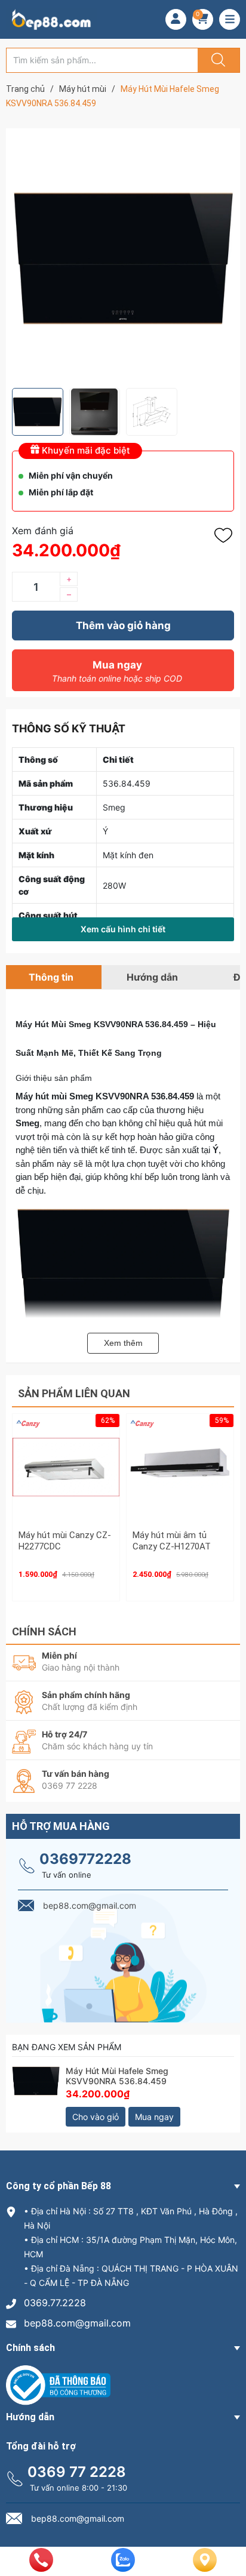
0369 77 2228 (77, 2472)
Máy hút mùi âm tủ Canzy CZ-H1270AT (172, 1541)
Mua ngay (117, 671)
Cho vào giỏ (96, 2117)
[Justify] (217, 60)
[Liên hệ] (205, 2569)
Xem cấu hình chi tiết (123, 929)
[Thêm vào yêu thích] (226, 535)
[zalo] (123, 2568)
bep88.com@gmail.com (77, 2323)
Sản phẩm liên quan (74, 1393)
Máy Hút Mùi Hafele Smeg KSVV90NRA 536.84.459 (117, 2076)
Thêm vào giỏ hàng (123, 625)
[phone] (41, 2568)
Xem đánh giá (43, 531)
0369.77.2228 (55, 2303)
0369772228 (85, 1859)
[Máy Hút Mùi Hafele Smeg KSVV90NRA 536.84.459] (36, 2090)
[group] (123, 258)
